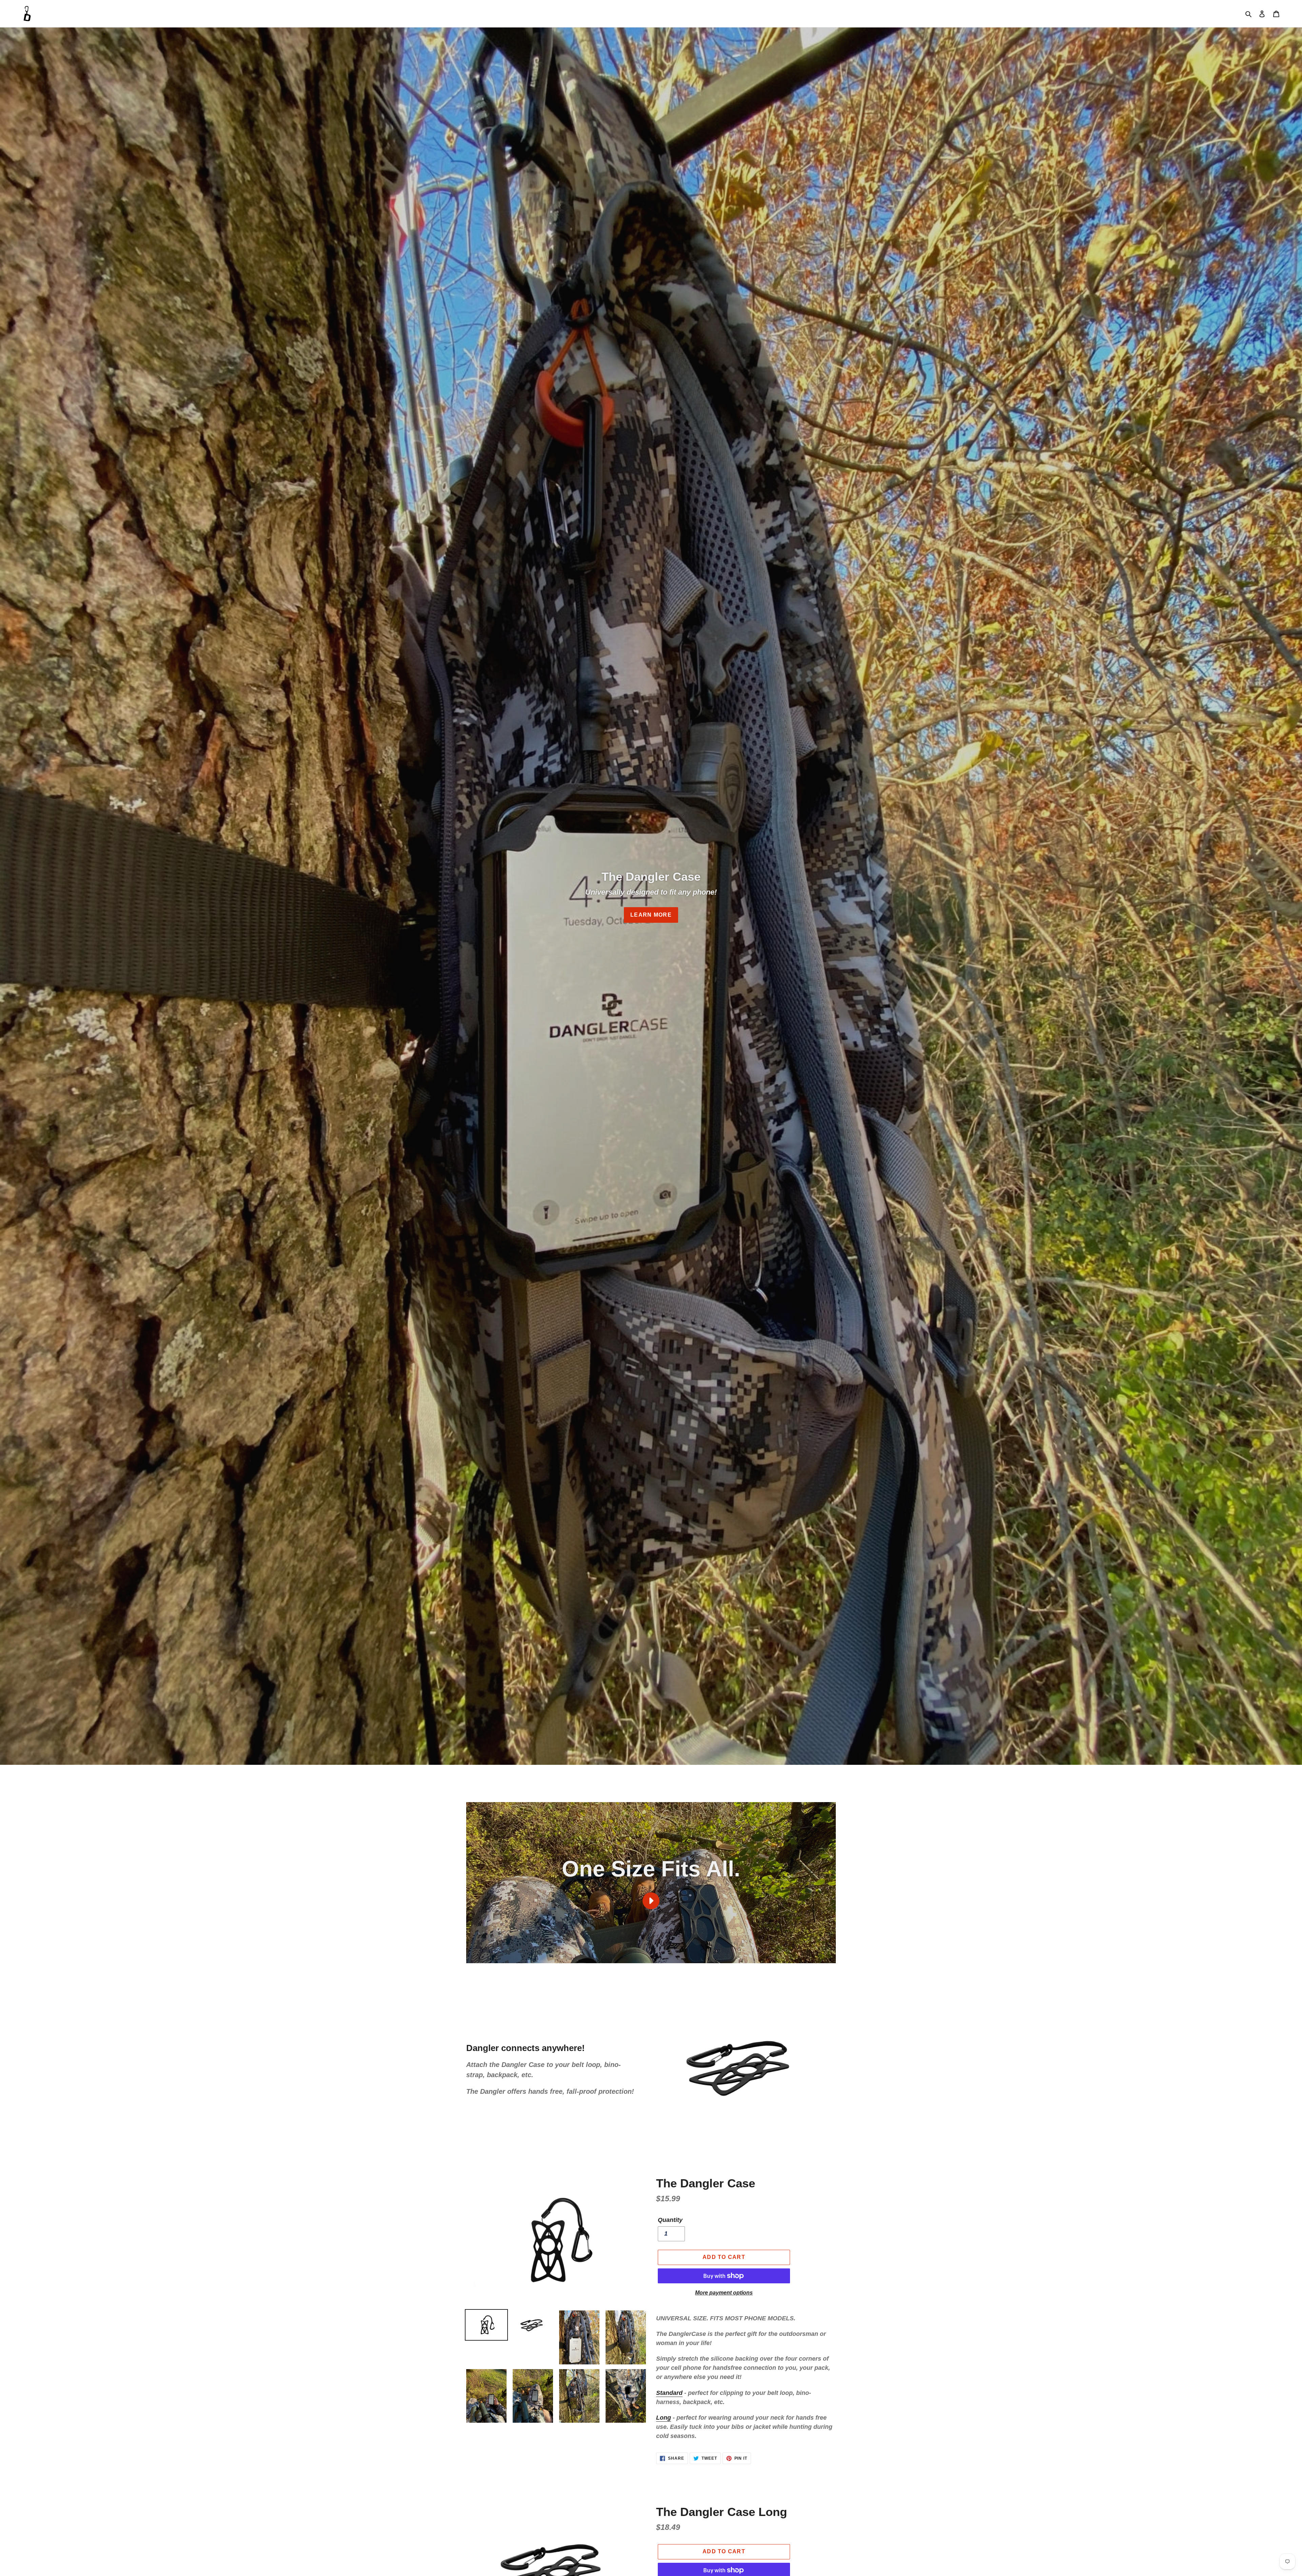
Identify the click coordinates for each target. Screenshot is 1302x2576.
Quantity (670, 2220)
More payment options (724, 2293)
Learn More (651, 915)
